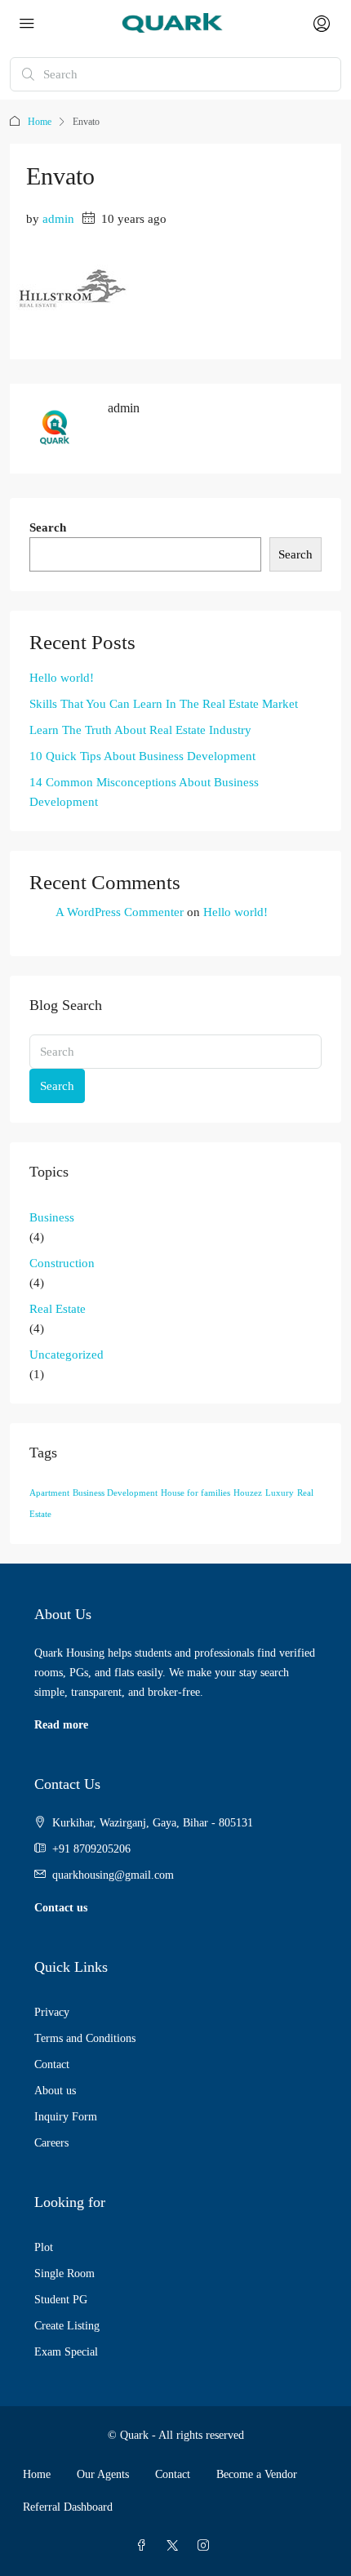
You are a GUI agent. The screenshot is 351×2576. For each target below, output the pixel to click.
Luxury (280, 1493)
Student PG (61, 2300)
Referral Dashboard (68, 2507)
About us (55, 2091)
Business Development (115, 1493)
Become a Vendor (257, 2474)
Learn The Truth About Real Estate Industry (140, 730)
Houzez (248, 1493)
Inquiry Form (66, 2117)
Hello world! (62, 678)
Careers (51, 2143)
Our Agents (103, 2474)
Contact (52, 2064)
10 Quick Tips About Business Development (142, 756)
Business (52, 1217)
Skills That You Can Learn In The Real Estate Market (164, 704)
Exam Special (66, 2352)
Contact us (61, 1908)
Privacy (52, 2012)
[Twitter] (175, 2546)
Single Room (64, 2273)
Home (40, 122)
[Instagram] (207, 2546)
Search (48, 527)
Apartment (49, 1493)
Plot (44, 2247)
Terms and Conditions (85, 2038)
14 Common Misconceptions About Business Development (144, 792)
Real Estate (58, 1309)
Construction (62, 1263)
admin (58, 219)
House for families (195, 1493)
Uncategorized (67, 1355)
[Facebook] (144, 2546)
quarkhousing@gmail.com (113, 1875)
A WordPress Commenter (120, 912)
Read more (61, 1725)
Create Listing (67, 2326)
